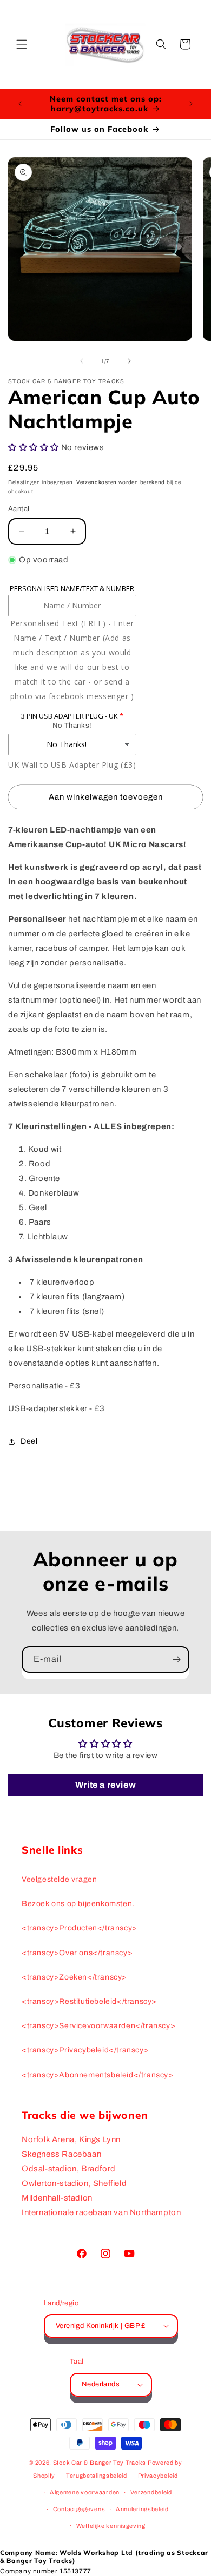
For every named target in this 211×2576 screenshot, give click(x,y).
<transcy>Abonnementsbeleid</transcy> (98, 2075)
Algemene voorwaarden (85, 2492)
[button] (22, 44)
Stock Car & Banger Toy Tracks (100, 2463)
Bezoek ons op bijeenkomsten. (78, 1904)
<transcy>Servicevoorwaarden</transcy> (98, 2026)
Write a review (105, 1785)
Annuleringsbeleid (142, 2509)
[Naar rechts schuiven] (129, 361)
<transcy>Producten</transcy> (80, 1928)
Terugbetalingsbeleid (97, 2476)
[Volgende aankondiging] (191, 104)
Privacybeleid (158, 2476)
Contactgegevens (79, 2509)
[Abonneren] (176, 1659)
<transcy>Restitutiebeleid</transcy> (89, 2001)
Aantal (19, 509)
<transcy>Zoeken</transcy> (74, 1977)
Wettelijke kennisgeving (111, 2526)
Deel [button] (29, 1441)
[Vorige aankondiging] (20, 104)
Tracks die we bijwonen (85, 2115)
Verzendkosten (97, 482)
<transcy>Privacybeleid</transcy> (85, 2050)
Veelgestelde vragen (59, 1879)
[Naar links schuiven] (82, 361)
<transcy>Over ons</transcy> (77, 1953)
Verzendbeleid (151, 2492)
